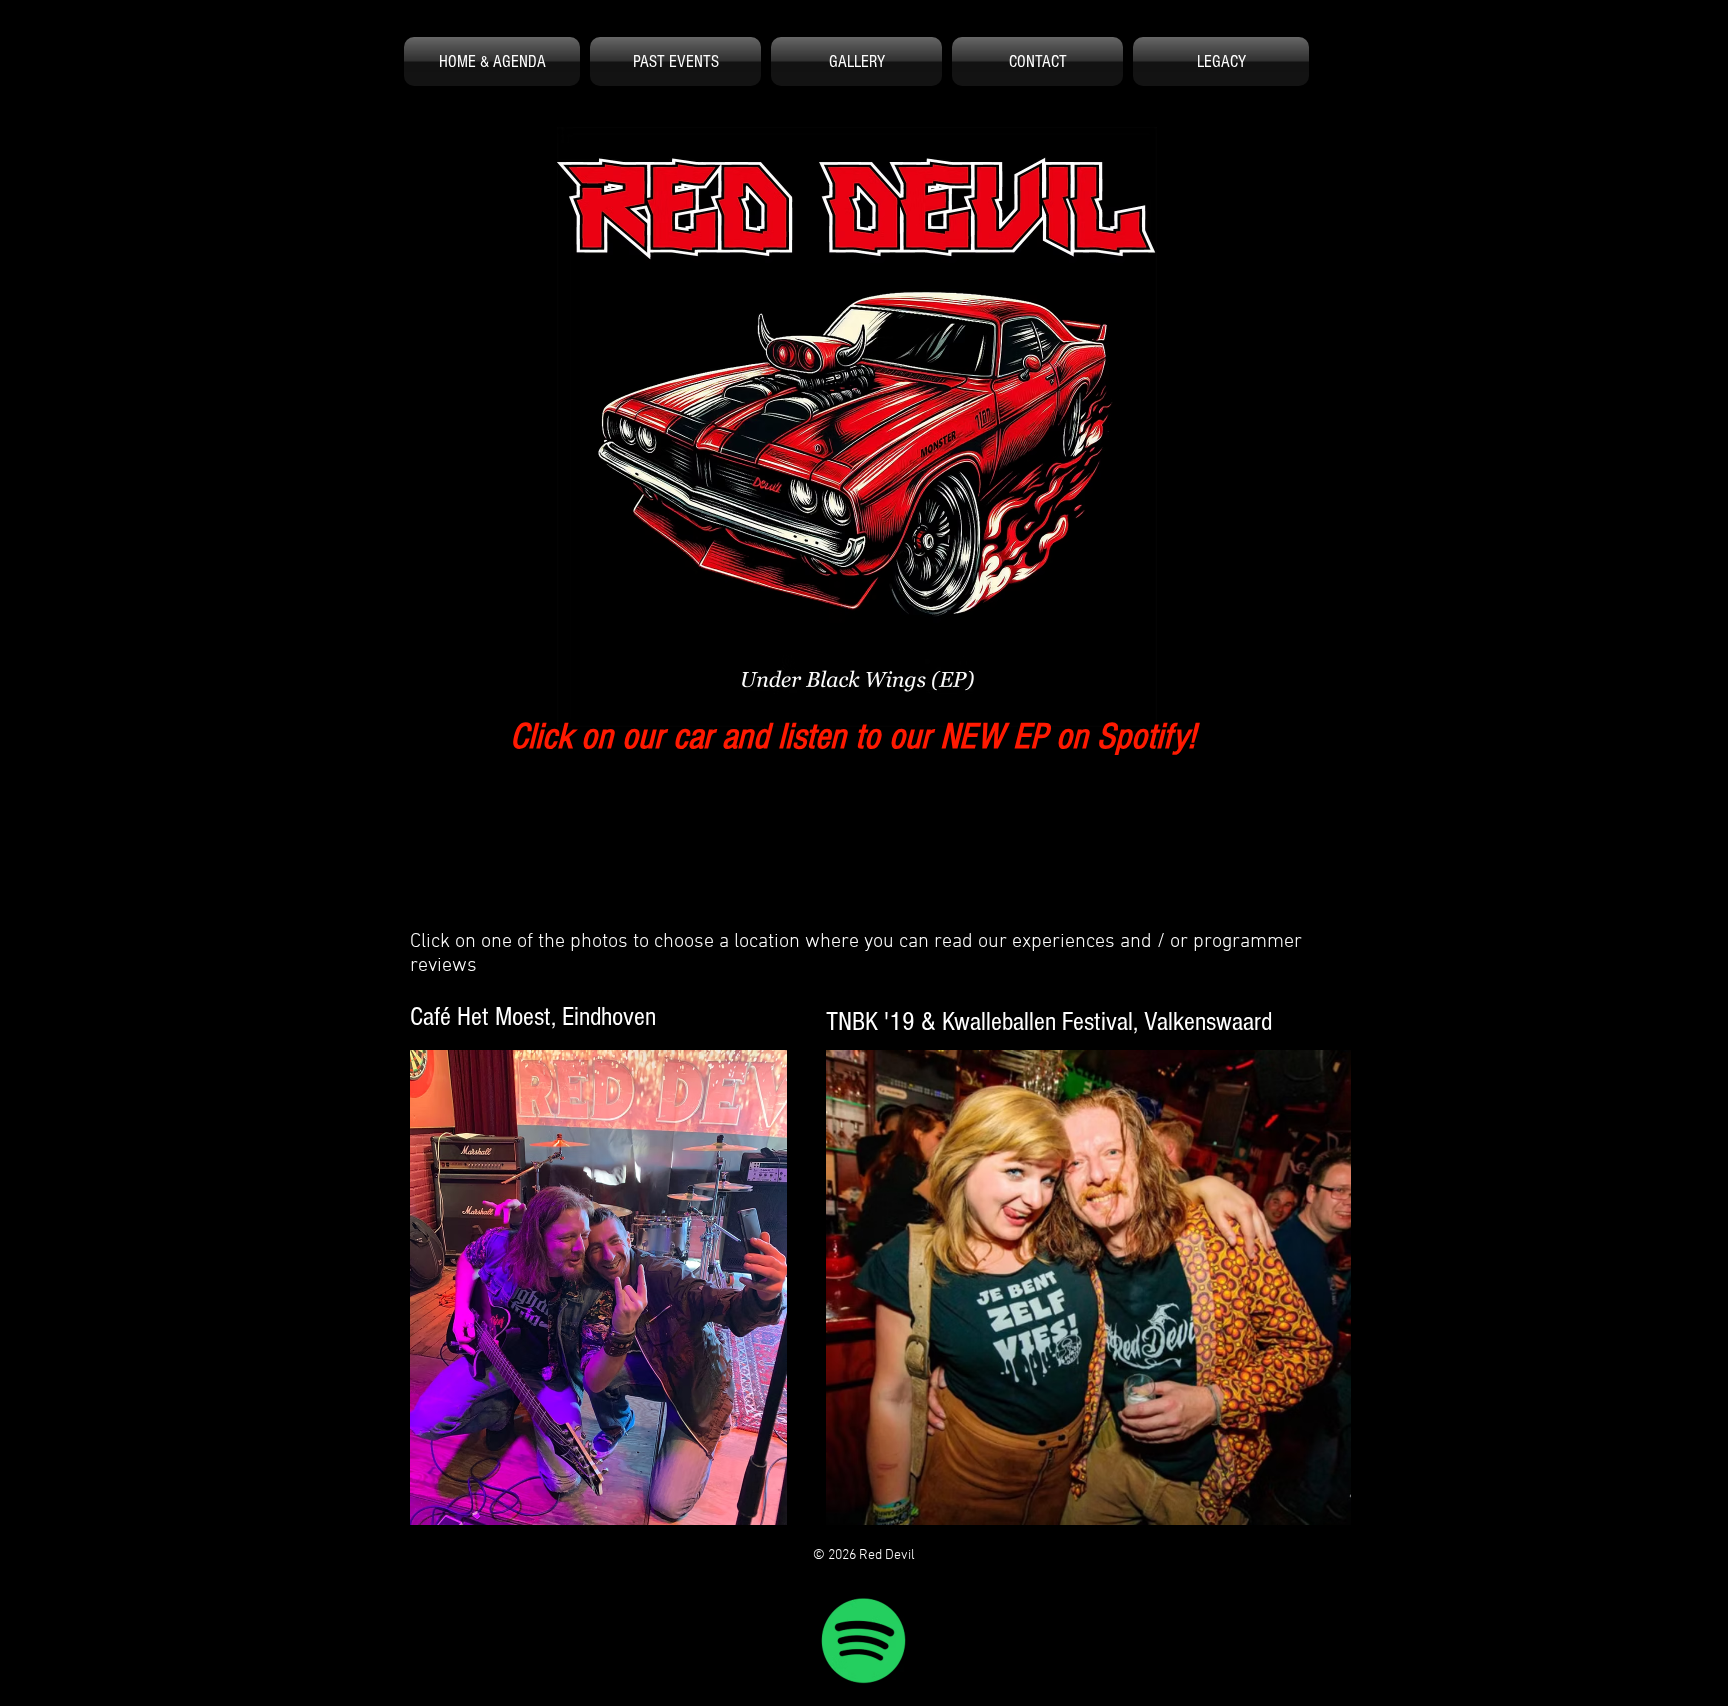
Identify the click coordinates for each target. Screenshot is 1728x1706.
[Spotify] (864, 1640)
